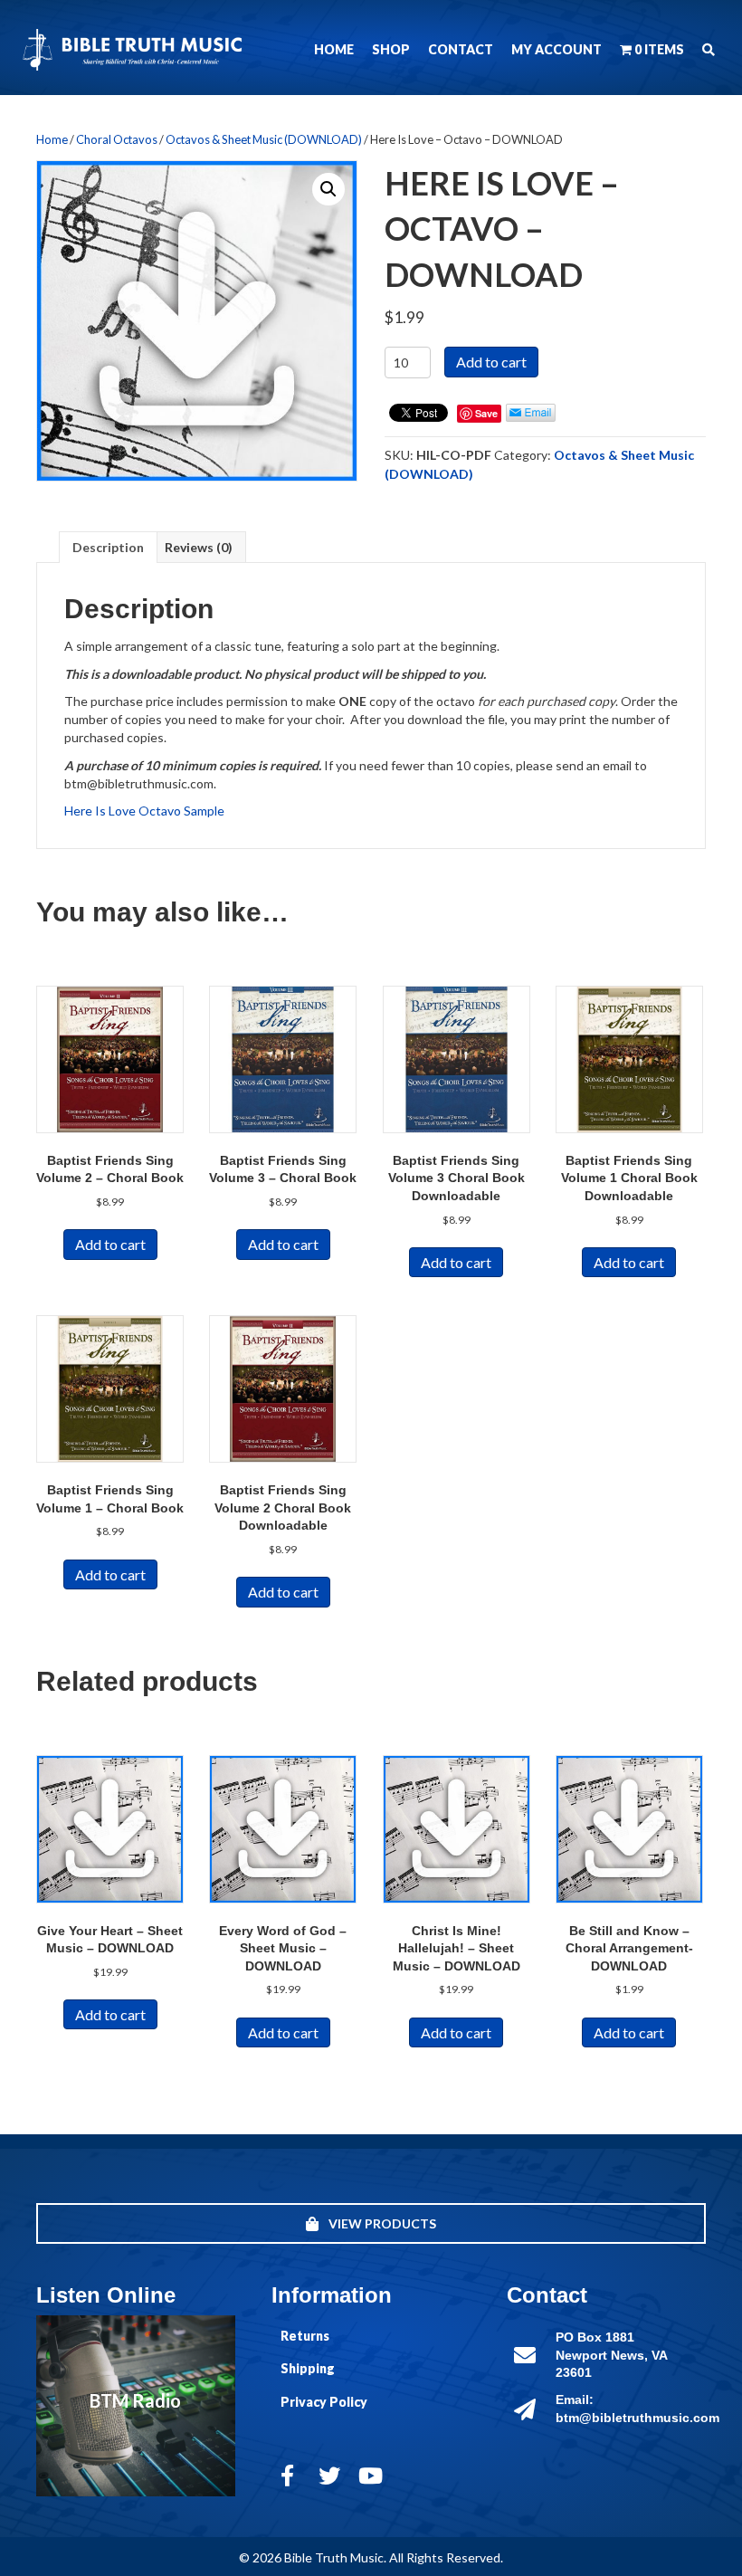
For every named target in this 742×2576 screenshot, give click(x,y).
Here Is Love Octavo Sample (144, 811)
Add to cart (491, 362)
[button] (709, 50)
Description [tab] (108, 547)
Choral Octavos (117, 139)
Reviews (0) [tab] (199, 547)
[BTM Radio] (136, 2406)
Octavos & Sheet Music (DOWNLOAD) (264, 139)
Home (52, 139)
